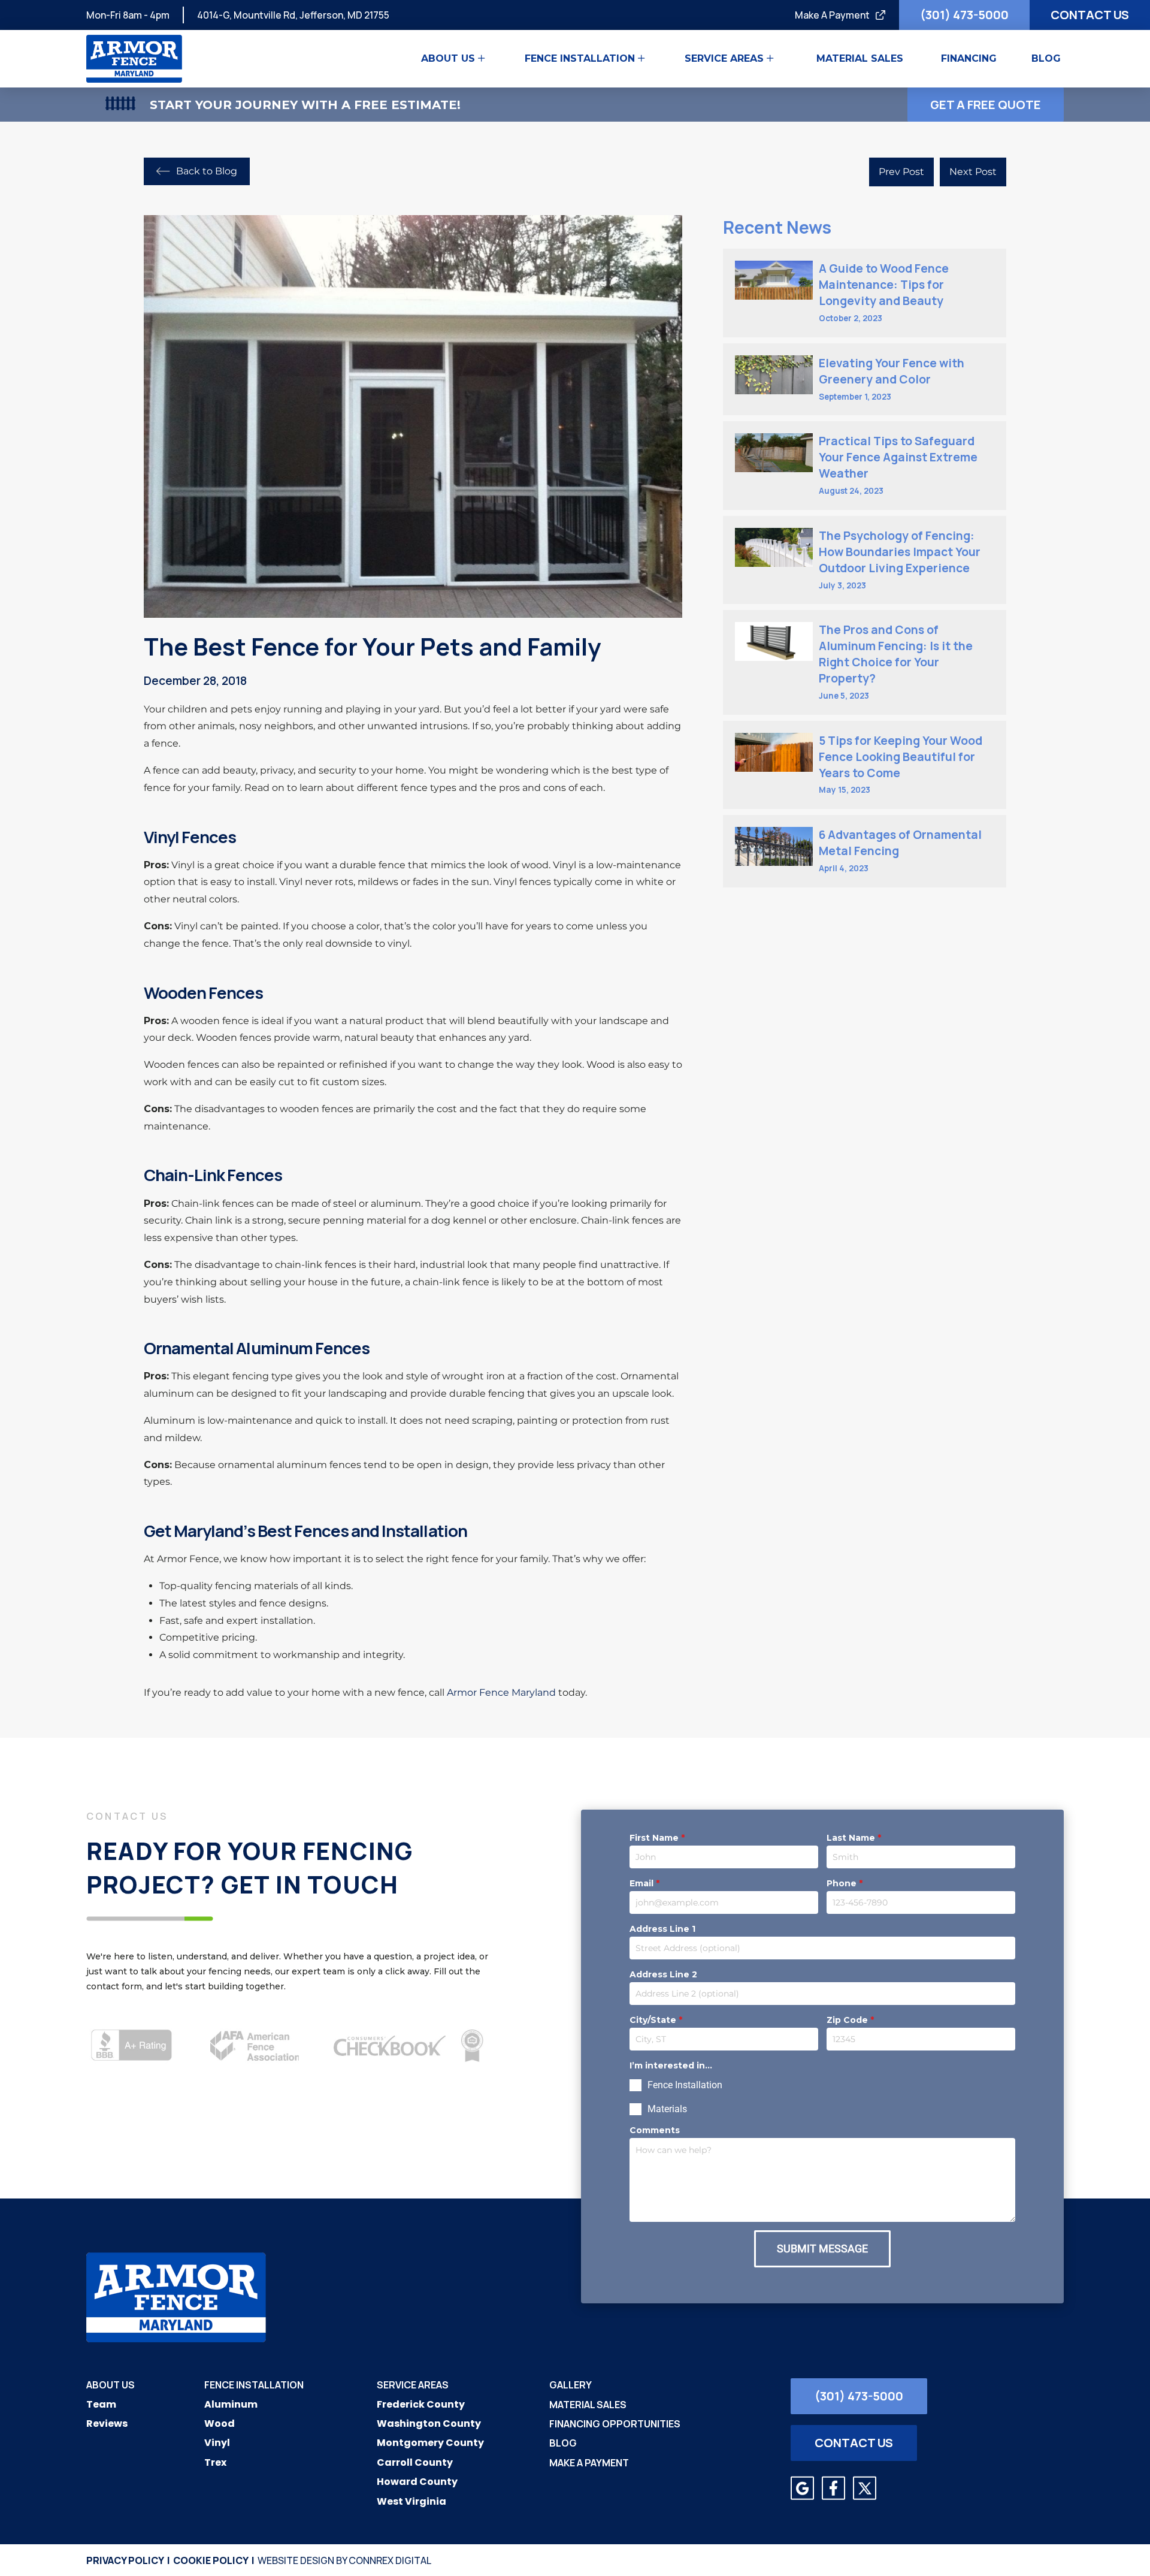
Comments (655, 2130)
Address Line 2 (663, 1974)
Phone (845, 1883)
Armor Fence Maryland (501, 1692)
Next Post (973, 172)
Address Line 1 (662, 1929)
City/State (656, 2020)
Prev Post (901, 172)
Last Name (854, 1838)
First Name (657, 1838)
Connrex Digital (390, 2560)
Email (644, 1883)
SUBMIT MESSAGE (822, 2249)
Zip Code (850, 2020)
